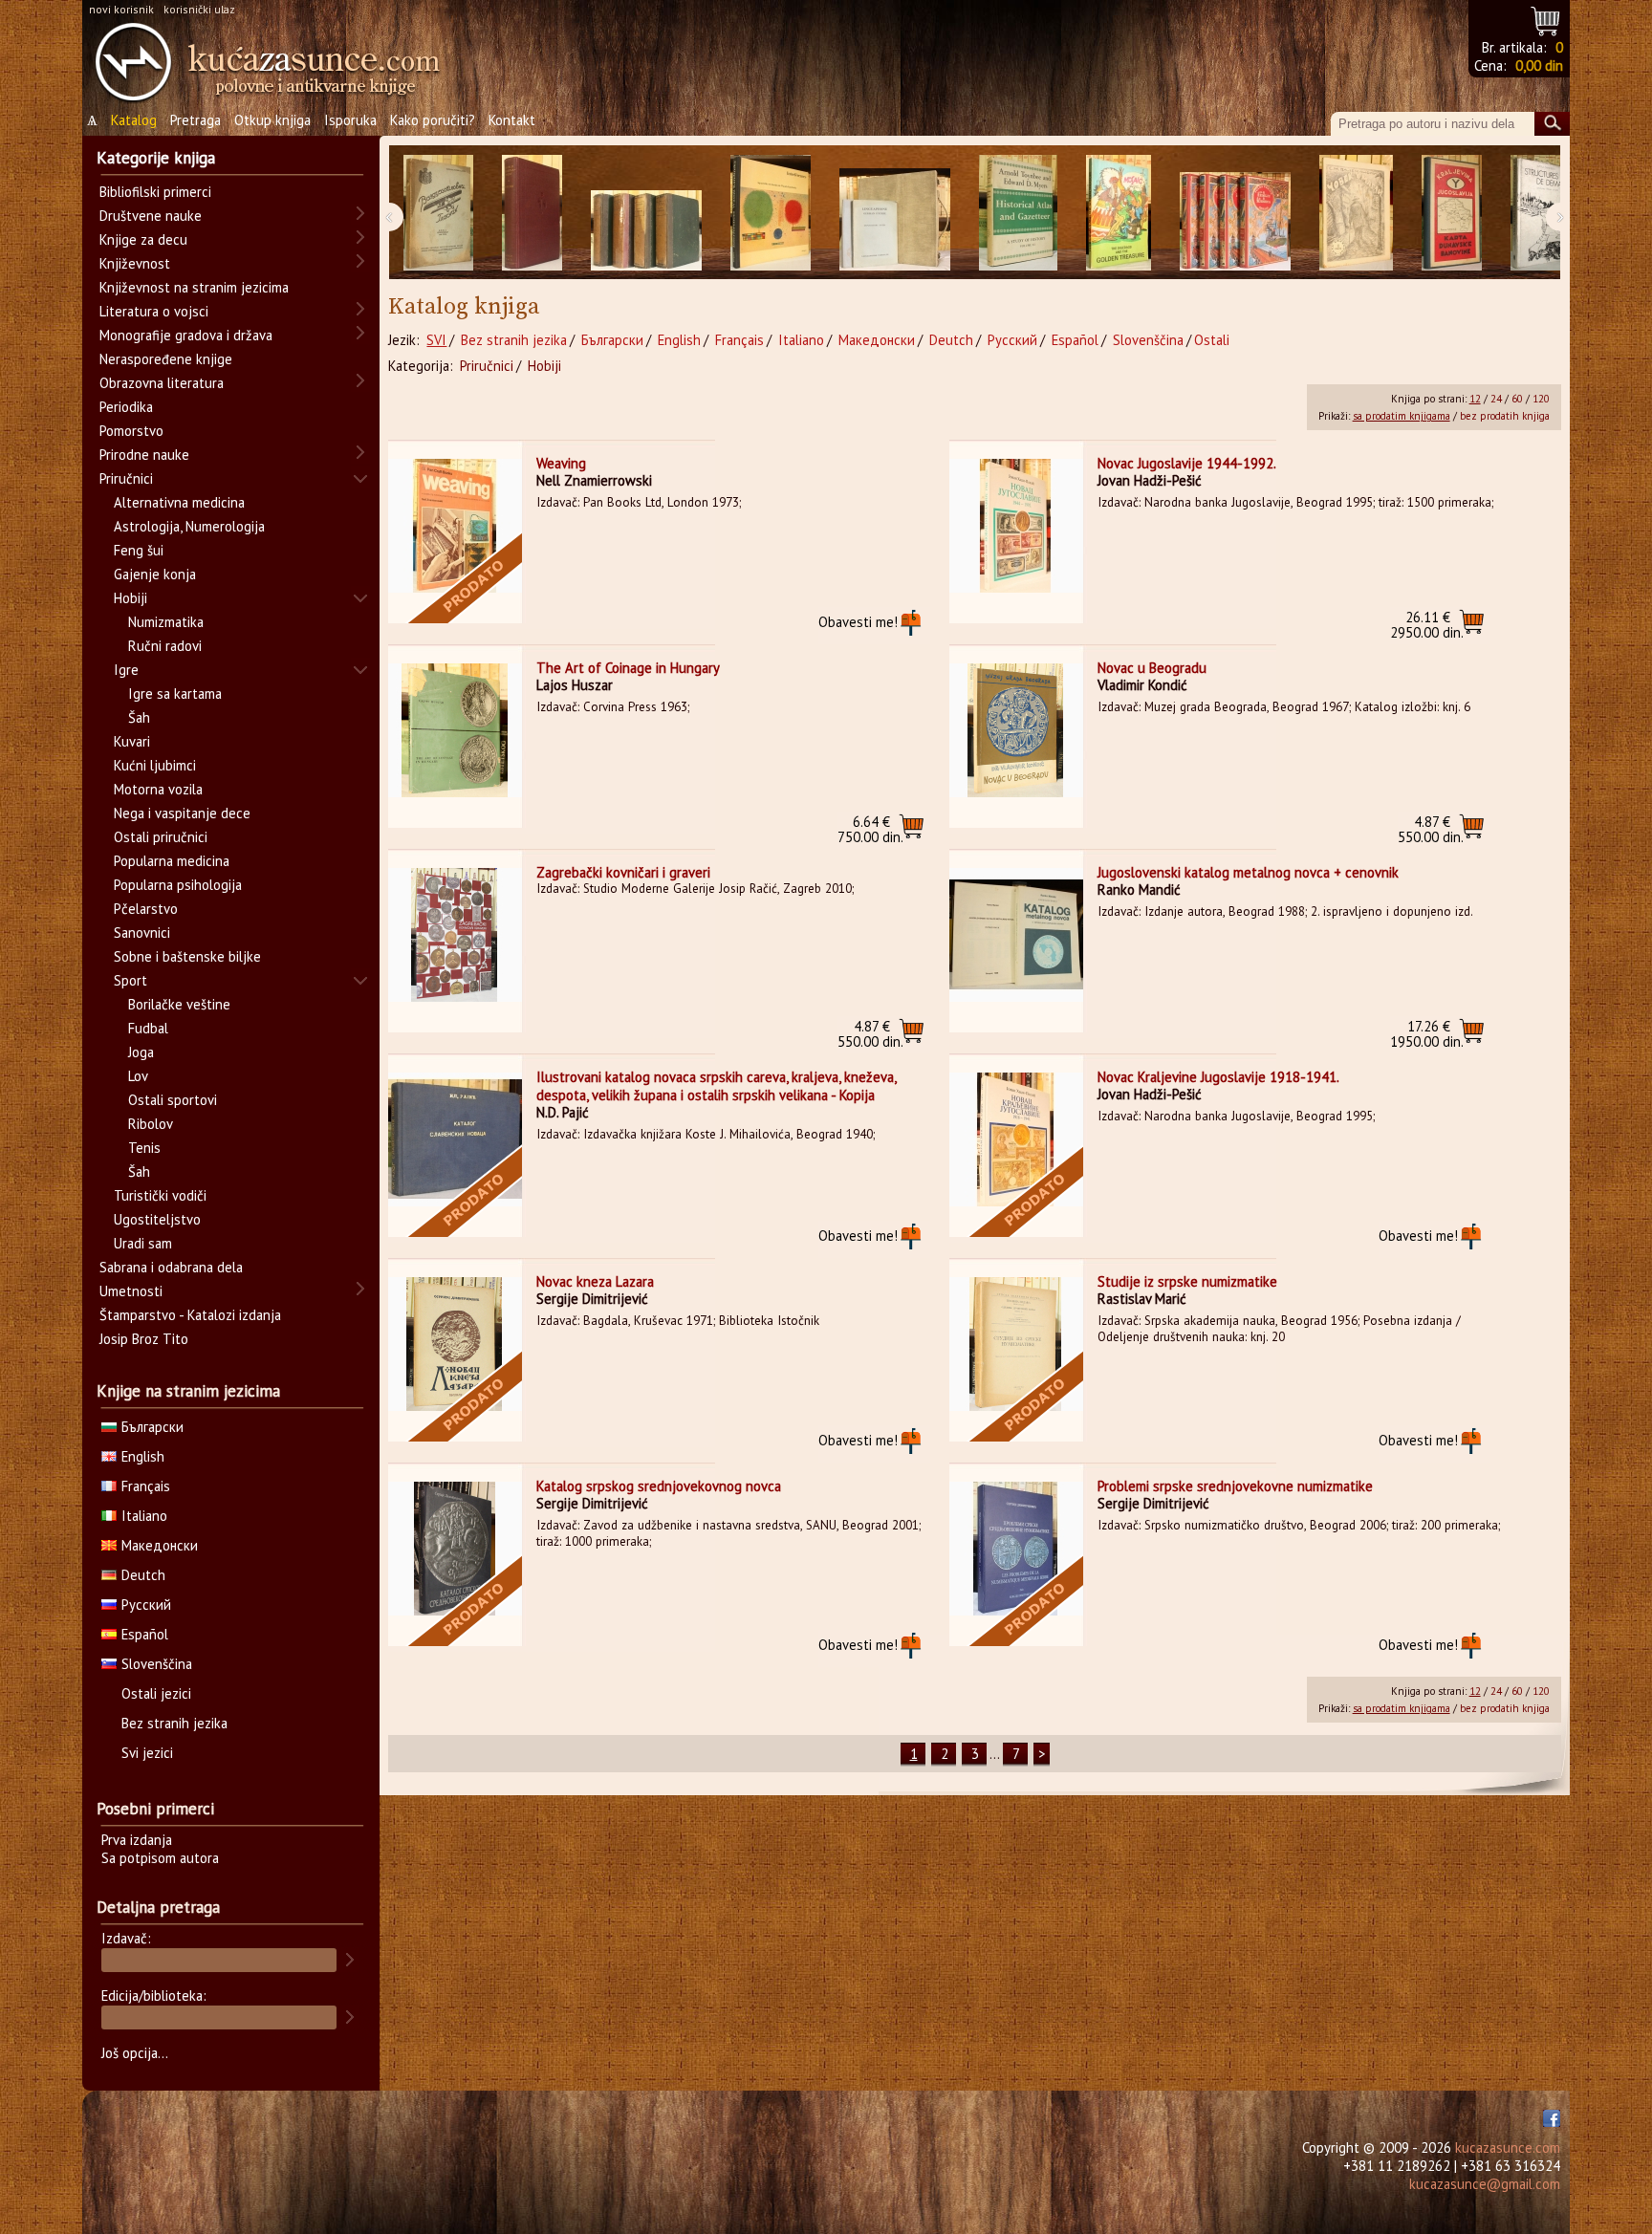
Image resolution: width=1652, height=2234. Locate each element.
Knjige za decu (143, 239)
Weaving (561, 463)
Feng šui (139, 550)
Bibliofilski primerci (155, 192)
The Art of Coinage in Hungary (628, 668)
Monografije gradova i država (186, 335)
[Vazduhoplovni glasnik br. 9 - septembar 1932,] (438, 213)
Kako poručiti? (433, 120)
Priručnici (487, 366)
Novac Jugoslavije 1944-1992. (1187, 463)
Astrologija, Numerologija (189, 526)
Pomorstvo (131, 431)
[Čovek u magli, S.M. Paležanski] (1356, 213)
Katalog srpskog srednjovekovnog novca (659, 1486)
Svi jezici (147, 1753)
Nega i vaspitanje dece (182, 813)
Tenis (144, 1148)
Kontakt (512, 120)
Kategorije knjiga (156, 158)
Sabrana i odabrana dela (171, 1267)
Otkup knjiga (272, 120)
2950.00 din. (1427, 625)
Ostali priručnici (161, 837)
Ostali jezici (156, 1693)
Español (1075, 340)
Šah (139, 717)
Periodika (126, 407)
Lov (138, 1076)
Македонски (877, 340)
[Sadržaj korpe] (1546, 19)
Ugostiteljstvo (157, 1219)
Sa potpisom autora (160, 1858)
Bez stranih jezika (514, 340)
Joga (141, 1052)
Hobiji (544, 366)
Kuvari (132, 741)
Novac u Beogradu (1152, 668)
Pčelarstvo (146, 909)
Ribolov (151, 1124)
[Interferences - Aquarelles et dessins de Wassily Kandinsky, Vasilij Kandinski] (771, 213)
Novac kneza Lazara (595, 1281)
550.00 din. (1431, 829)
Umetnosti (131, 1291)
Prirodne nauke (144, 455)
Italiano (801, 340)
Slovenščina (1148, 340)
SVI (436, 340)
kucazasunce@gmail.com (1485, 2184)
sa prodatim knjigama (1402, 416)
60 (1517, 399)
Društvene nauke (151, 216)
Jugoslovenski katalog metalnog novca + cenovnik (1248, 872)
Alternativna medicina (179, 502)
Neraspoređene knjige (166, 359)
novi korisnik (121, 9)
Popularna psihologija (178, 885)
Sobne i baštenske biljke (187, 956)
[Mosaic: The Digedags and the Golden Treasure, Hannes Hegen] (1119, 213)
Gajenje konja (155, 574)
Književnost (135, 263)
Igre (126, 670)
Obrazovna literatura (162, 383)
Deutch (951, 340)
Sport (130, 980)
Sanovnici (142, 933)
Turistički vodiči (160, 1195)
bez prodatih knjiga (1505, 416)
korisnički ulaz (199, 9)
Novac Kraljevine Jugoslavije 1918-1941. (1218, 1077)
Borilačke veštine (179, 1004)
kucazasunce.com (1508, 2147)
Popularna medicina (172, 861)
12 (1475, 399)
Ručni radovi (165, 646)
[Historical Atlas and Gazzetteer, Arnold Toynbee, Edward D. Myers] (1018, 213)
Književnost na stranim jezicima (194, 287)
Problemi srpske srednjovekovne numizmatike (1235, 1486)
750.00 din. (870, 829)
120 (1541, 399)
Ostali (1212, 340)
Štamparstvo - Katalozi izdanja (190, 1315)
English (679, 340)
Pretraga (196, 120)
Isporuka (350, 120)
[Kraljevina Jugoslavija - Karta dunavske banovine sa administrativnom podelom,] (1452, 213)
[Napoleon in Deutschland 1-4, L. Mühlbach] (646, 213)
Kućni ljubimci (155, 765)
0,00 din (1539, 65)
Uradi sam (143, 1243)
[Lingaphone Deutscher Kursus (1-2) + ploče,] (895, 213)
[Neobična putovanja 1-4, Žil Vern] (1235, 213)
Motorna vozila (158, 789)
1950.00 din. (1427, 1034)
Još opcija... (135, 2053)
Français (739, 340)
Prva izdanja (137, 1840)
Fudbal (148, 1028)
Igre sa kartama (175, 694)
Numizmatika (166, 622)
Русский (1012, 340)
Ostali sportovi (173, 1100)
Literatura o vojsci (154, 311)
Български (612, 340)
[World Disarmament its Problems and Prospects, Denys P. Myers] (532, 213)
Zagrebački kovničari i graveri (623, 872)
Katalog (134, 120)
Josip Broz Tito (144, 1339)
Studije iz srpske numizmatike (1187, 1281)
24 (1496, 399)
